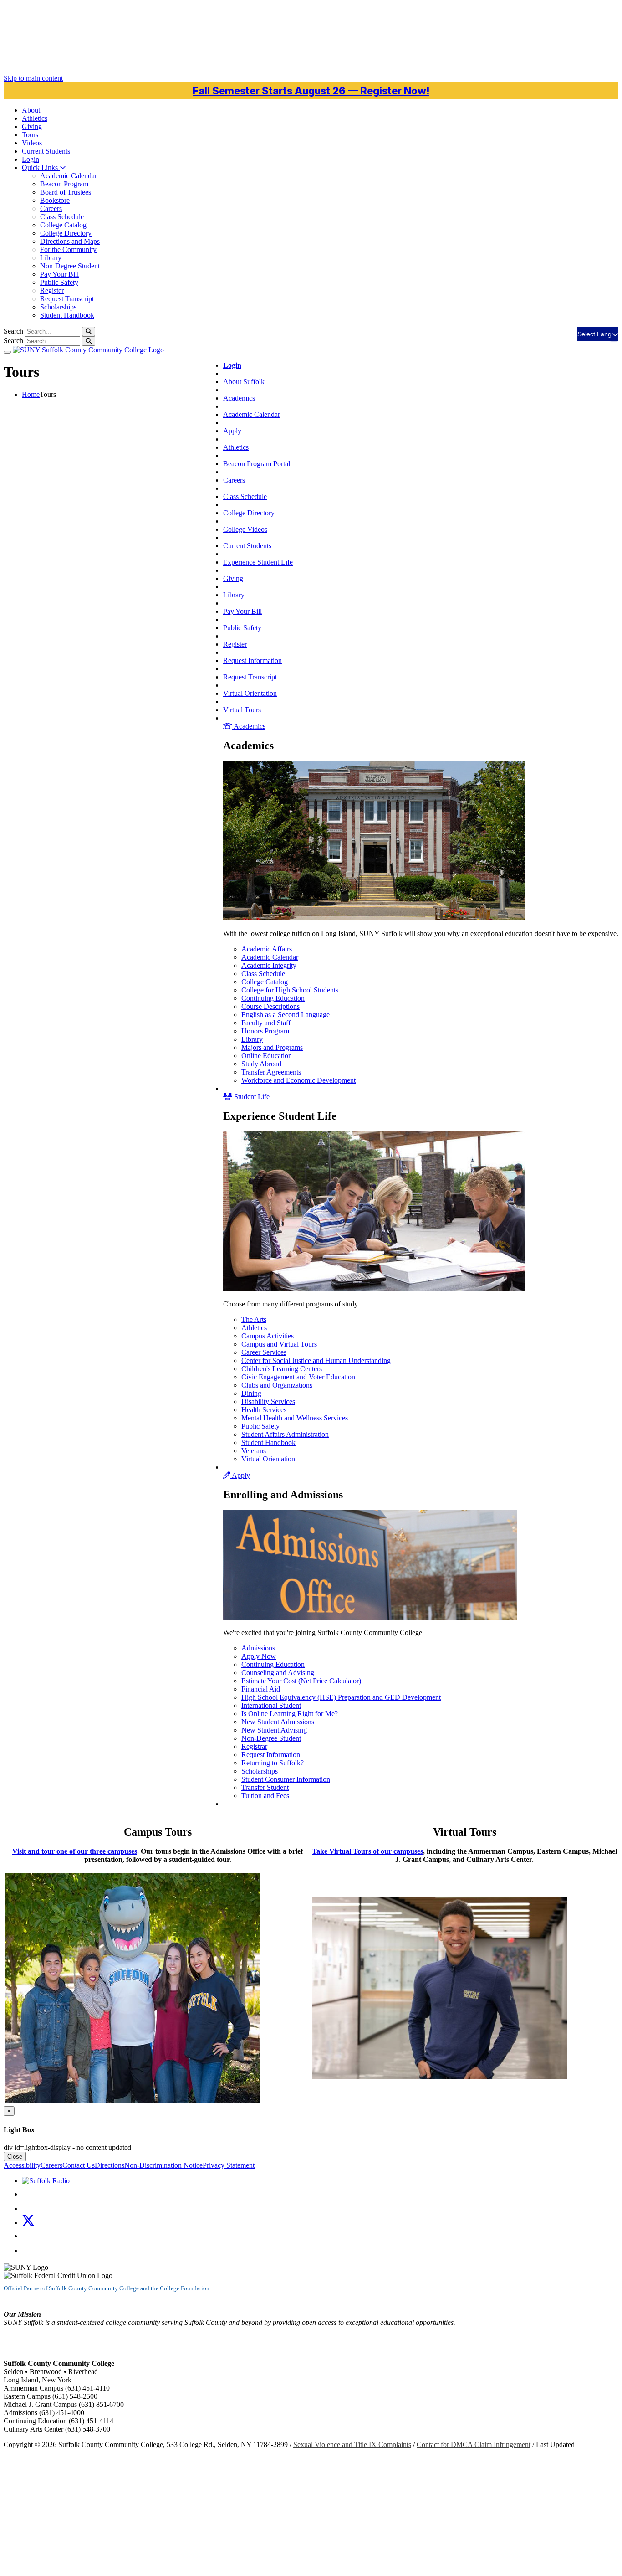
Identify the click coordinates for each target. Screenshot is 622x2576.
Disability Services (268, 1401)
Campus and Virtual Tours (279, 1344)
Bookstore (55, 200)
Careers (51, 208)
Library (51, 258)
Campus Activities (268, 1336)
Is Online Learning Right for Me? (290, 1714)
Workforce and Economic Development (298, 1080)
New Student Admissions (278, 1722)
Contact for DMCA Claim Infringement (474, 2445)
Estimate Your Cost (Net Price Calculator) (301, 1681)
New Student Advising (274, 1730)
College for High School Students (290, 990)
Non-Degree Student (70, 266)
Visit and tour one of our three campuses (75, 1851)
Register (52, 291)
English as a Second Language (286, 1015)
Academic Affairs (267, 949)
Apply (232, 431)
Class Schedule (62, 217)
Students (46, 151)
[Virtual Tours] (439, 2077)
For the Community (68, 249)
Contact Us (79, 2165)
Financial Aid (261, 1689)
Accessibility (22, 2165)
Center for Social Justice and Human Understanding (316, 1360)
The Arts (254, 1319)
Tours (30, 135)
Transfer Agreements (271, 1072)
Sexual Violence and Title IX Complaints (352, 2445)
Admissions (258, 1648)
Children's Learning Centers (282, 1369)
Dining (251, 1393)
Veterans (254, 1451)
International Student (271, 1705)
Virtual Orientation (250, 693)
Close (15, 2157)
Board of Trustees (66, 192)
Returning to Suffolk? (273, 1763)
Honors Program (265, 1031)
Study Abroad (261, 1064)
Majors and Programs (272, 1047)
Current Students (247, 546)
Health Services (264, 1410)
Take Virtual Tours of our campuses (367, 1851)
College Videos (245, 529)
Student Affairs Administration (285, 1434)
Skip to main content (33, 78)
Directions (110, 2165)
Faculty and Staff (266, 1023)
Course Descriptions (270, 1006)
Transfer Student (265, 1787)
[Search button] (89, 332)
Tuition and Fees (265, 1796)
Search (13, 331)
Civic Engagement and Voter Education (298, 1377)
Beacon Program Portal (257, 464)
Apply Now (259, 1656)
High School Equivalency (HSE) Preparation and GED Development (341, 1697)
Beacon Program (64, 184)
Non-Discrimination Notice (163, 2165)
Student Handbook (67, 315)
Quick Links (41, 167)
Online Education (267, 1056)
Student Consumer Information (286, 1779)
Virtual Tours (242, 710)
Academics (239, 398)
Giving (32, 126)
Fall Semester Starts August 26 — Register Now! (311, 91)
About (31, 110)
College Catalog (63, 225)
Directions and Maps (70, 241)
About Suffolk (244, 382)
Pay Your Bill (59, 274)
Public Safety (59, 282)
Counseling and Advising (278, 1673)
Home (31, 394)
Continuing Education (273, 998)
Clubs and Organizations (277, 1385)
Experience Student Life (258, 562)
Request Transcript (67, 299)
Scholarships (58, 307)
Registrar (254, 1746)
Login (31, 159)
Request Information (252, 661)
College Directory (66, 233)
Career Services (264, 1352)
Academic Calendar (69, 176)
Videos (32, 143)
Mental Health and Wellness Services (295, 1418)
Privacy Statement (229, 2165)
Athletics (35, 118)
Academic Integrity (269, 965)
